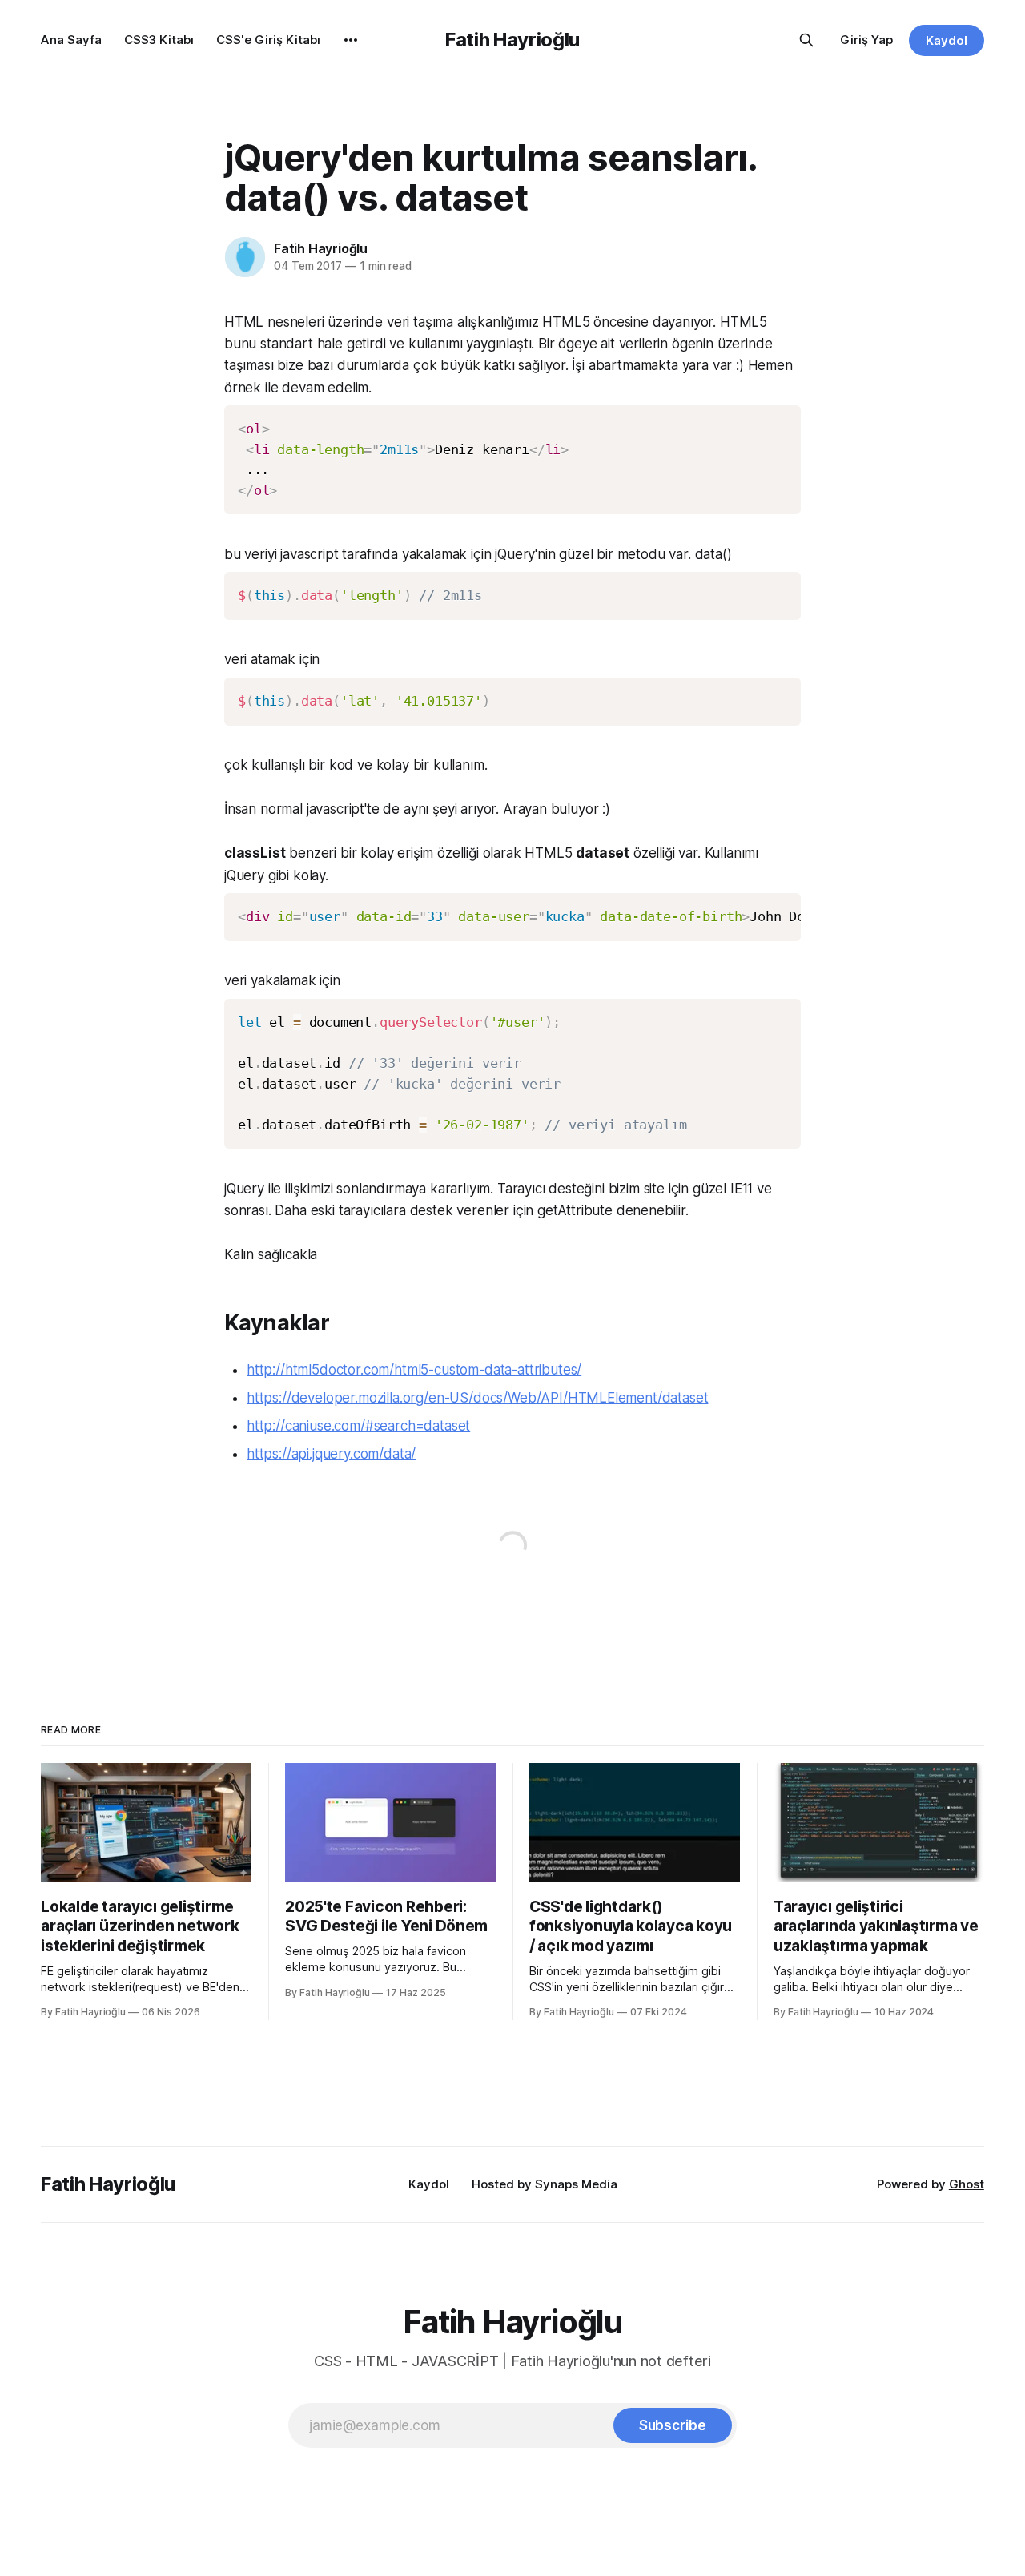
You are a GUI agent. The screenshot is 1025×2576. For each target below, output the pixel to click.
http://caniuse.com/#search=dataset (358, 1426)
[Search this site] (806, 40)
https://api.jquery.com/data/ (331, 1454)
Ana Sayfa (71, 40)
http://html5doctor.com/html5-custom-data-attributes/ (414, 1370)
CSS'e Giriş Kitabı (268, 40)
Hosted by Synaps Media (545, 2184)
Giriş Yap (866, 40)
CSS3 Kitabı (159, 40)
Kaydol (947, 40)
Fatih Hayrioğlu (512, 40)
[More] (351, 40)
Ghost (967, 2184)
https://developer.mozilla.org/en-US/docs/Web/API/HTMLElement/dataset (477, 1398)
